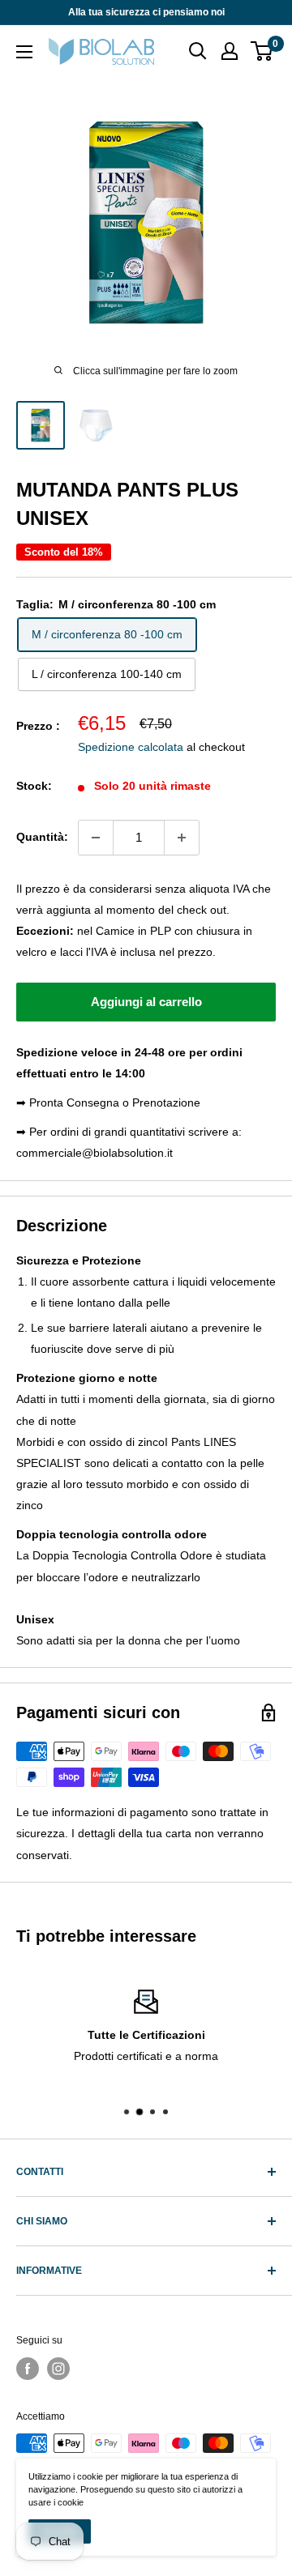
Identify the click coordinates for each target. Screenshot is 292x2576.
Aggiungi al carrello (146, 1002)
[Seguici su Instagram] (58, 2369)
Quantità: (42, 837)
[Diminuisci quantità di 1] (96, 838)
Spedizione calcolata (131, 747)
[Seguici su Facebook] (28, 2369)
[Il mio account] (230, 51)
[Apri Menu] (24, 52)
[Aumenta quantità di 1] (182, 838)
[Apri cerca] (198, 51)
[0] (262, 51)
